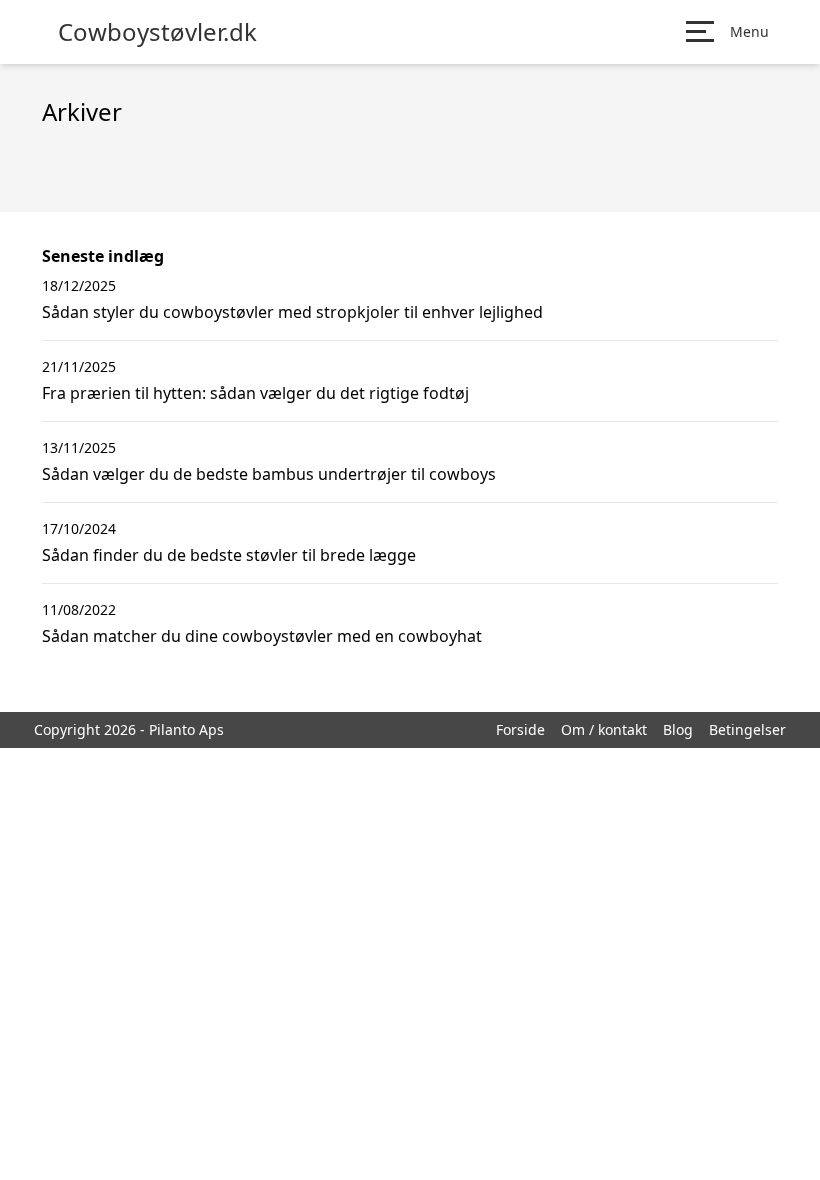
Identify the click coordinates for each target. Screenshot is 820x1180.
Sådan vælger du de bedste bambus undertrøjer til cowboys (269, 474)
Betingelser (747, 729)
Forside (520, 729)
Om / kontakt (604, 729)
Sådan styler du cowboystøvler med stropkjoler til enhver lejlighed (292, 312)
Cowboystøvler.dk (157, 32)
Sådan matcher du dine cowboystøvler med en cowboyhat (262, 636)
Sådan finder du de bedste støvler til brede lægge (229, 555)
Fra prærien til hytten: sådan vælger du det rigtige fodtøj (255, 393)
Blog (678, 729)
